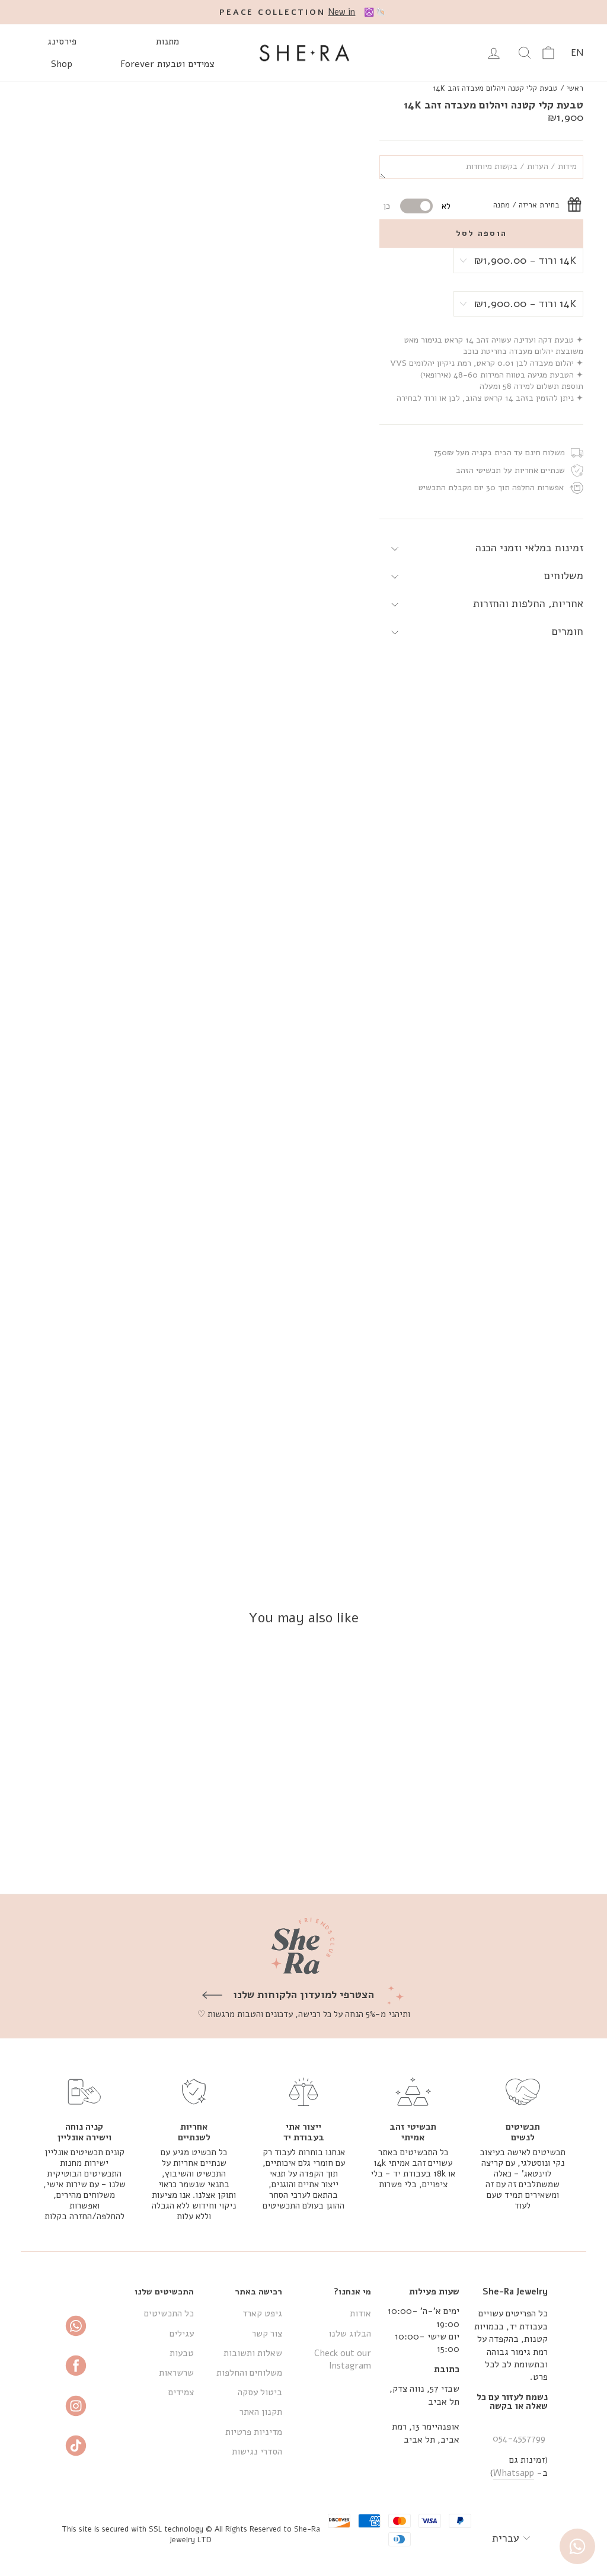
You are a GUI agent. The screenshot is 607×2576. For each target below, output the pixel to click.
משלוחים (564, 576)
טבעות (182, 2353)
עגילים (182, 2334)
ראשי (575, 88)
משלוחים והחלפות (249, 2373)
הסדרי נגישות (257, 2452)
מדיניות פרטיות (254, 2432)
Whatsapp (514, 2473)
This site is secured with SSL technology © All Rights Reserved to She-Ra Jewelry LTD (191, 2534)
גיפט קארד (262, 2313)
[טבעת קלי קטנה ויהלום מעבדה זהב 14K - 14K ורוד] (502, 1841)
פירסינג (62, 41)
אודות (360, 2313)
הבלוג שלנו (350, 2334)
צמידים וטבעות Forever (167, 64)
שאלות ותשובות (253, 2353)
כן (387, 206)
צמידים (181, 2392)
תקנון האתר (261, 2412)
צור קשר (267, 2334)
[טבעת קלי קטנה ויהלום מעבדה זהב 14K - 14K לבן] (518, 1841)
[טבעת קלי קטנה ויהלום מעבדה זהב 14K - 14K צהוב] (534, 1841)
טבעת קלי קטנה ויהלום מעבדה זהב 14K (496, 88)
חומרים (568, 631)
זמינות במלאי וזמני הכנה (529, 548)
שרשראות (176, 2373)
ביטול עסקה (260, 2392)
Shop (62, 64)
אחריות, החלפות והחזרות (528, 603)
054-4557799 (519, 2438)
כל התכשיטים (169, 2313)
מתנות (167, 41)
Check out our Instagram (342, 2359)
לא (446, 206)
